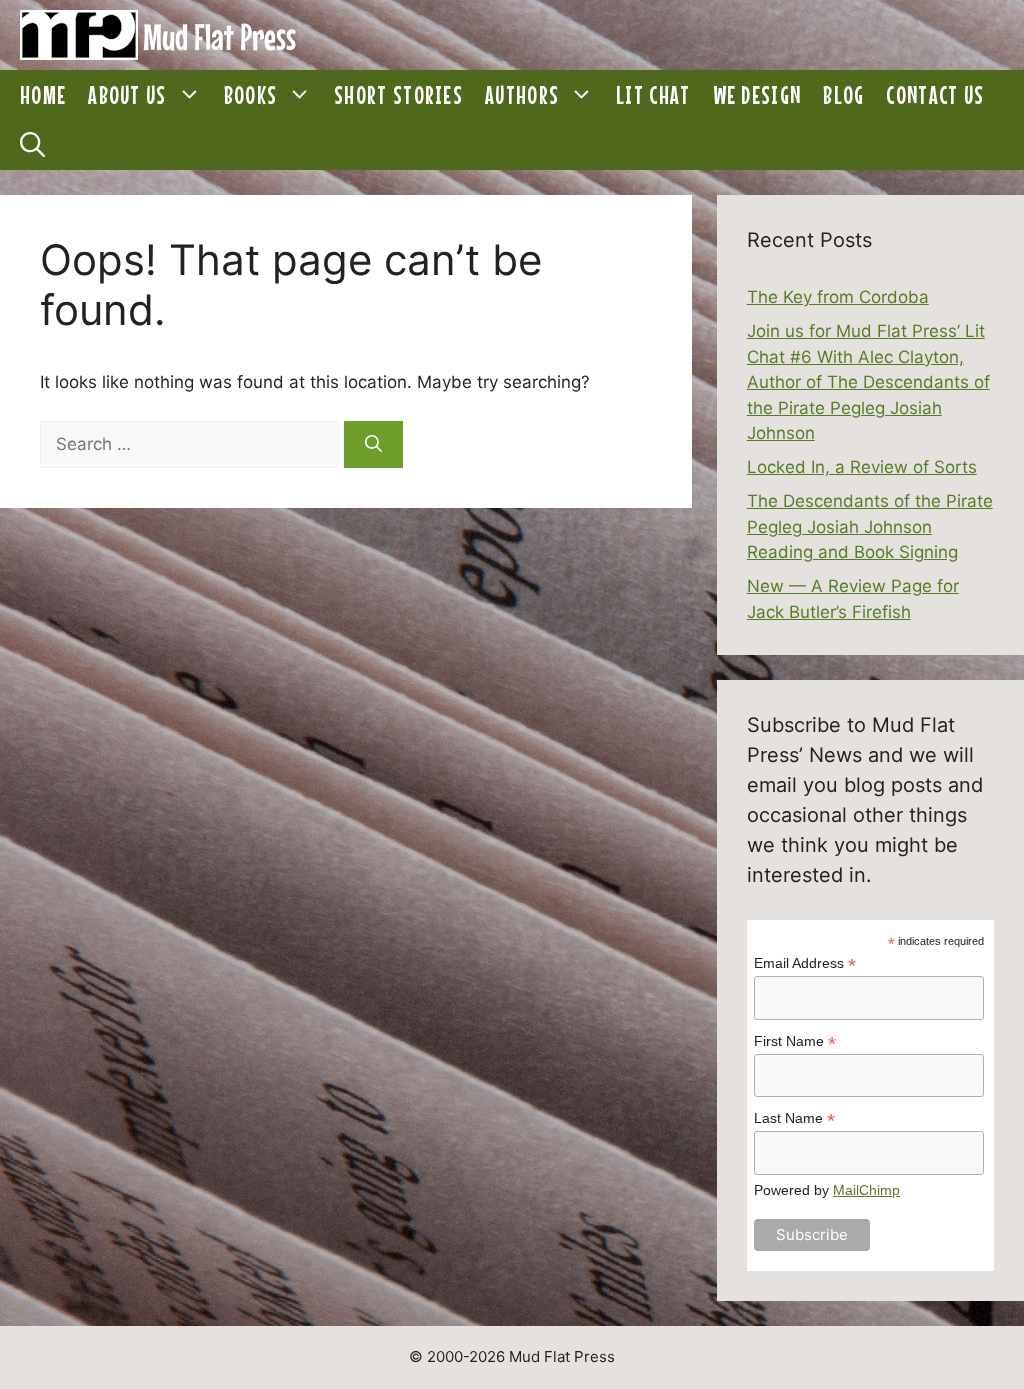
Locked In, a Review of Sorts (862, 467)
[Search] (373, 445)
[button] (190, 95)
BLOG (843, 95)
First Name (795, 1041)
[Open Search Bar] (32, 145)
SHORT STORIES (398, 95)
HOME (43, 95)
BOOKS (251, 95)
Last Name (794, 1118)
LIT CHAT (653, 95)
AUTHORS (522, 95)
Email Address (805, 963)
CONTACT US (935, 95)
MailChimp (866, 1190)
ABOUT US (127, 95)
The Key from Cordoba (838, 297)
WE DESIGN (757, 95)
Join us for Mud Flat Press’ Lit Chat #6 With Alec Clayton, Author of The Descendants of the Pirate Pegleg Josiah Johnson (868, 382)
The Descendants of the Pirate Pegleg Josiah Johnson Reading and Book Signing (870, 526)
